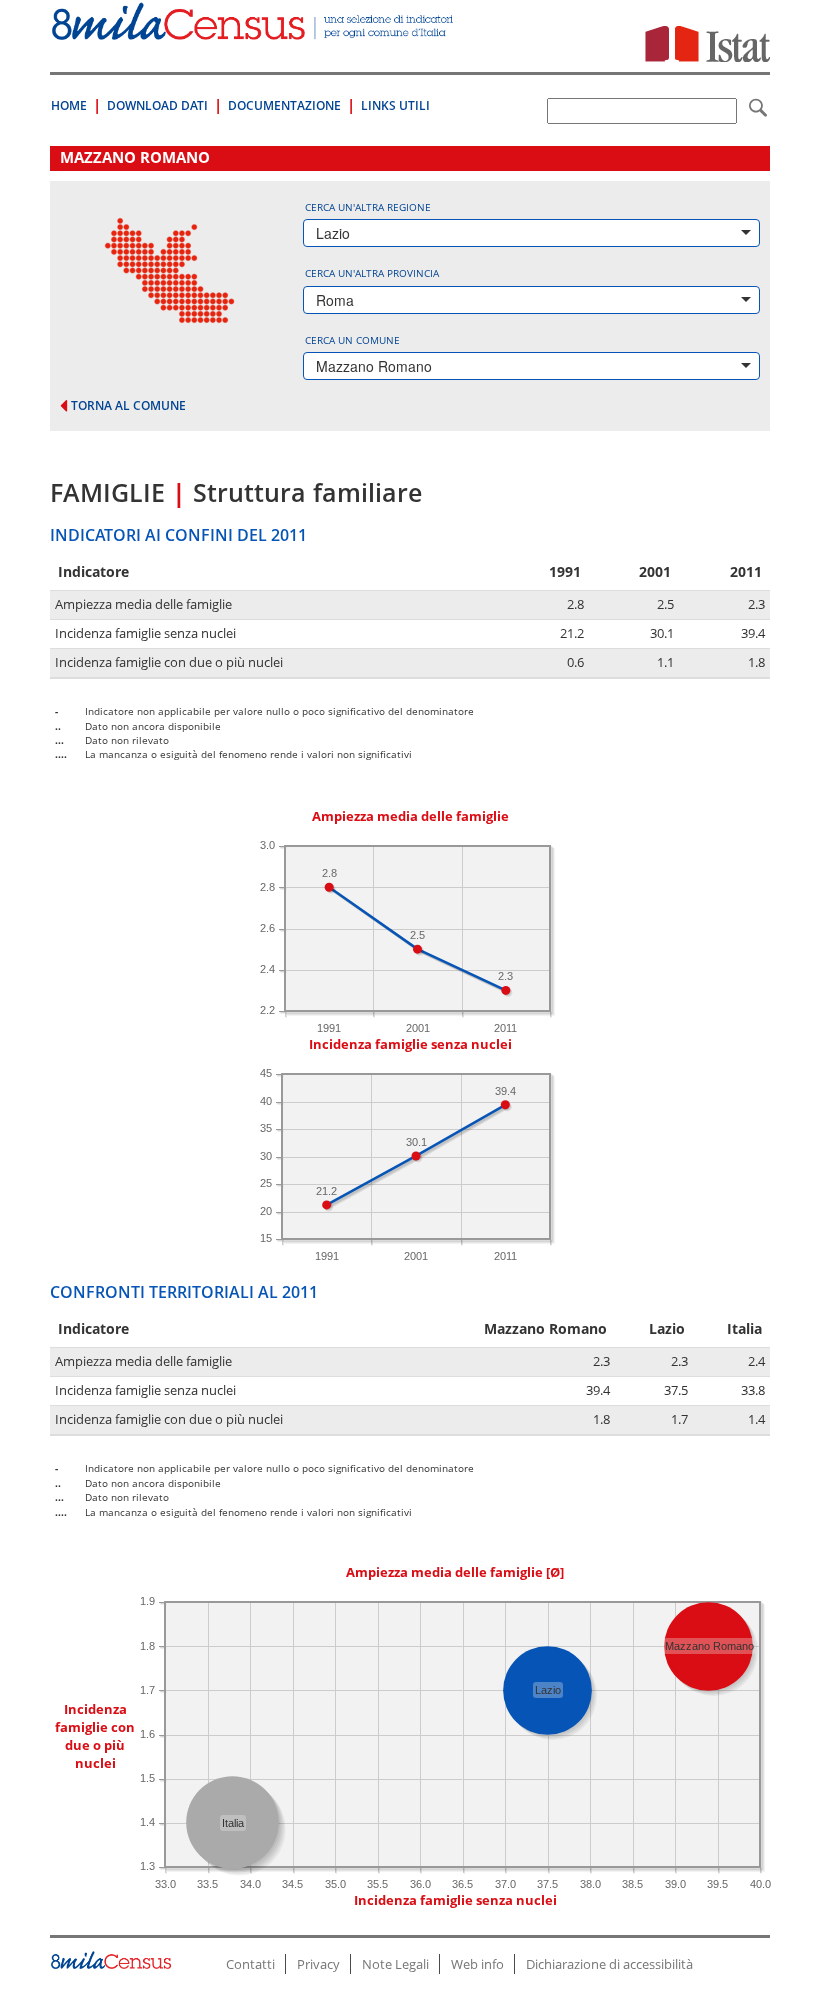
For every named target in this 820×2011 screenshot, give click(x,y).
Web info (477, 1964)
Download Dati (157, 105)
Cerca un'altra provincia (372, 273)
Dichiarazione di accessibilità (609, 1964)
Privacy (318, 1964)
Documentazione (284, 105)
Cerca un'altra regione (368, 207)
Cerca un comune (352, 340)
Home (69, 105)
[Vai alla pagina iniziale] (254, 29)
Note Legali (395, 1964)
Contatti (250, 1964)
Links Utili (395, 105)
